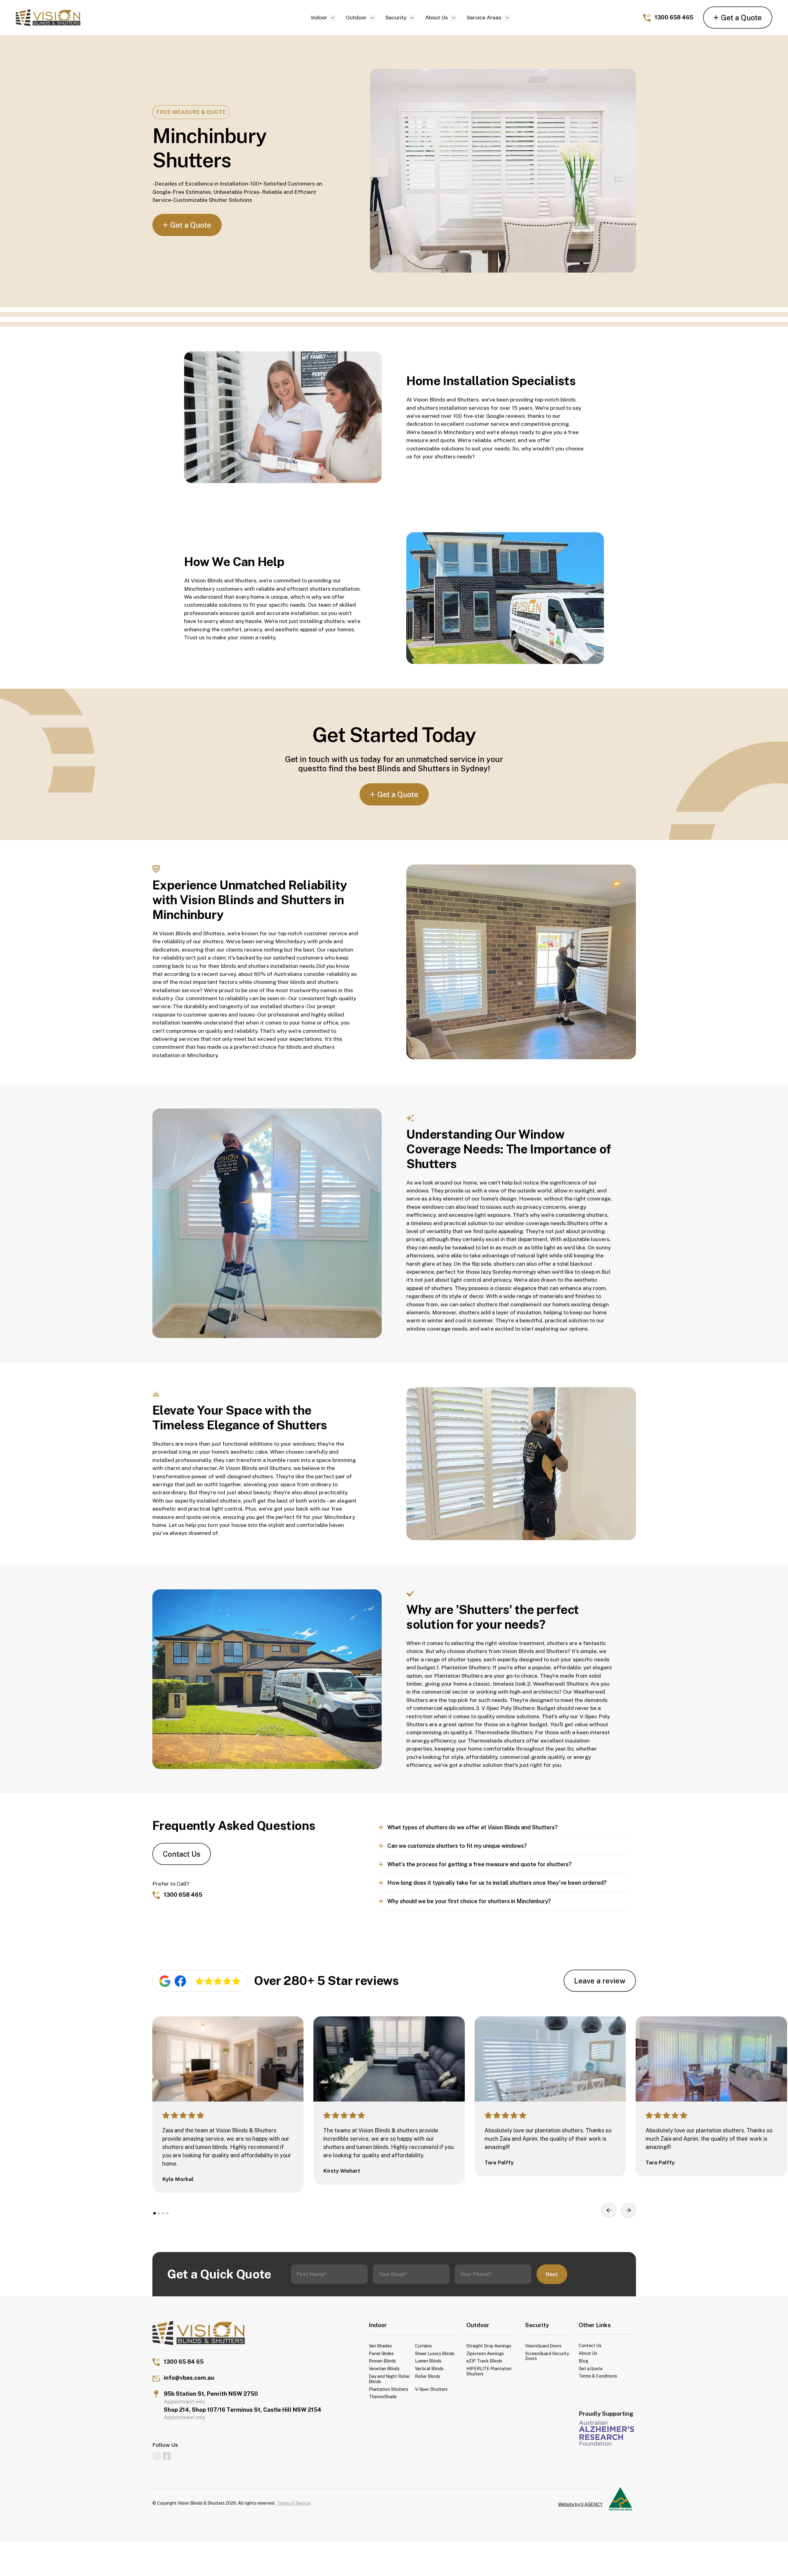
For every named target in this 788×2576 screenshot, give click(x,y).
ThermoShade (383, 2397)
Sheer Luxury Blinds (435, 2354)
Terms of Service (294, 2503)
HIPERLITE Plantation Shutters (489, 2371)
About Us (436, 17)
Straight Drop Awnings (489, 2346)
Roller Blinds (428, 2376)
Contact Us (182, 1854)
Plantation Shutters (388, 2389)
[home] (99, 18)
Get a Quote (591, 2369)
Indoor (319, 17)
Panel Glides (381, 2354)
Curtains (423, 2346)
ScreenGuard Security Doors (547, 2356)
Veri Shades (380, 2346)
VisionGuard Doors (543, 2346)
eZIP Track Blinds (484, 2361)
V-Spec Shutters (431, 2389)
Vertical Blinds (429, 2369)
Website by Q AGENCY (580, 2504)
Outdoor (356, 17)
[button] (324, 18)
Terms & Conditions (598, 2376)
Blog (583, 2361)
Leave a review (600, 1981)
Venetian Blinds (384, 2369)
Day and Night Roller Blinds (389, 2379)
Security (396, 17)
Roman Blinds (382, 2361)
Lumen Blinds (428, 2361)
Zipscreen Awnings (485, 2354)
